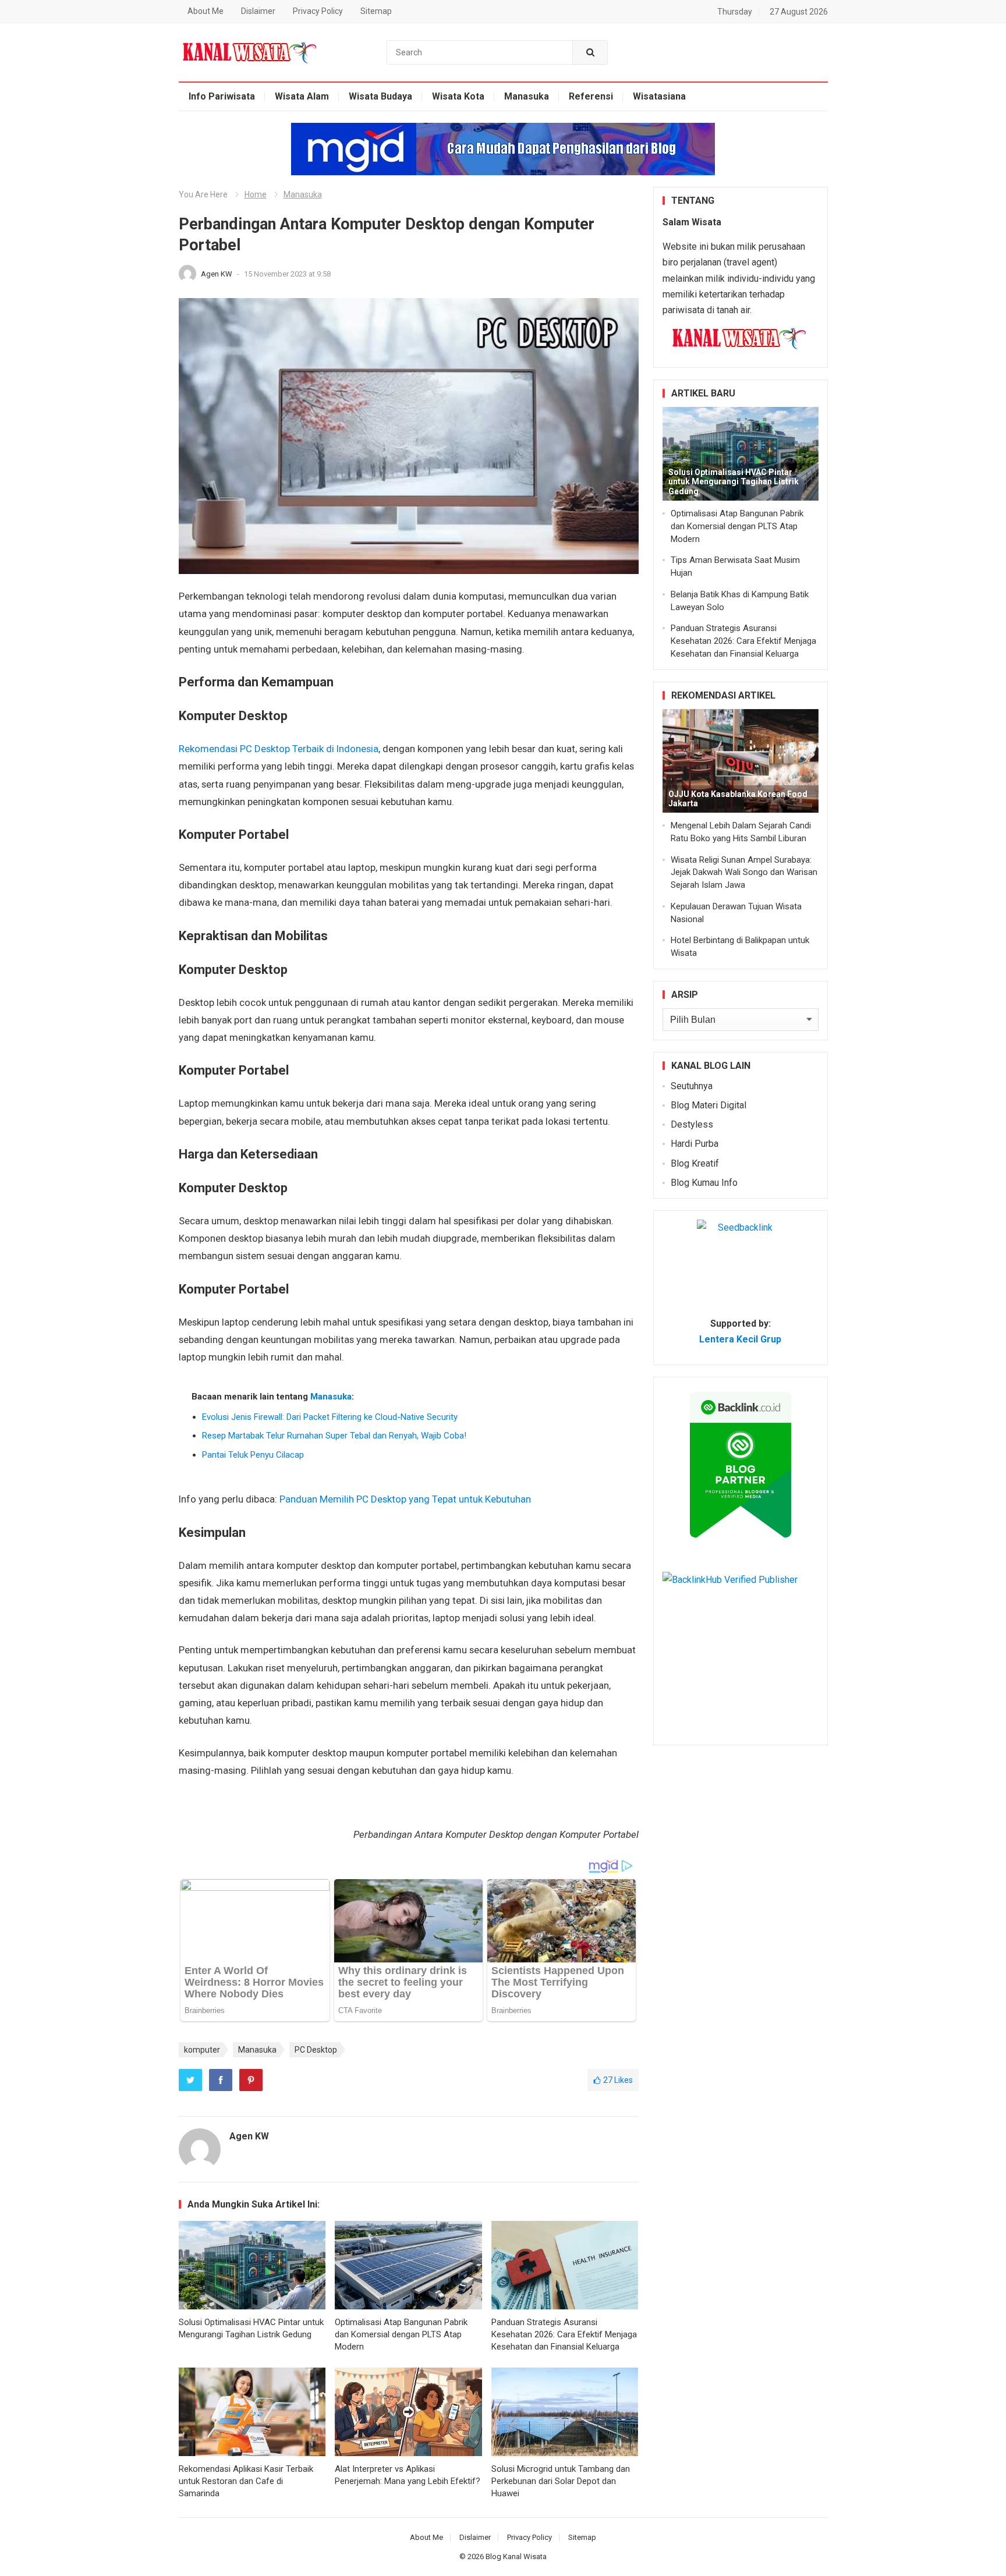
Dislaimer (258, 11)
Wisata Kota (458, 96)
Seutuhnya (692, 1086)
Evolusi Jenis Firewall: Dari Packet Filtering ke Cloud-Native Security (330, 1417)
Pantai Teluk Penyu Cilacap (253, 1455)
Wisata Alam (302, 96)
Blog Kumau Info (704, 1183)
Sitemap (376, 11)
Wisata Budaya (380, 96)
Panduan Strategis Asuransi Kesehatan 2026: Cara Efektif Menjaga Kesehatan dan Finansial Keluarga (564, 2334)
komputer (202, 2050)
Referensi (591, 96)
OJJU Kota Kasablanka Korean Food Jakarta (738, 799)
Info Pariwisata (222, 96)
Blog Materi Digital (709, 1105)
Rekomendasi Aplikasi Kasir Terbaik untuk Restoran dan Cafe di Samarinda (246, 2481)
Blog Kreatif (695, 1163)
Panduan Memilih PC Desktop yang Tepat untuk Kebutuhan (405, 1499)
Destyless (692, 1124)
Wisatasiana (659, 96)
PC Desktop (316, 2050)
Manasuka (527, 96)
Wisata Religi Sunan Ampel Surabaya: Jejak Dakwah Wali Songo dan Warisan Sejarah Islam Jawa (744, 873)
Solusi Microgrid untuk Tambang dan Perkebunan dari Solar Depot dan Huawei (561, 2481)
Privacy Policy (318, 11)
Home (256, 194)
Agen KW (217, 274)
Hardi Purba (695, 1144)
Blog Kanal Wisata (516, 2556)
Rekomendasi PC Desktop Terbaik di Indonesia (279, 749)
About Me (206, 11)
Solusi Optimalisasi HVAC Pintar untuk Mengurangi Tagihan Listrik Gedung (734, 482)
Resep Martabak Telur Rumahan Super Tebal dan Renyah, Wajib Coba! (334, 1436)
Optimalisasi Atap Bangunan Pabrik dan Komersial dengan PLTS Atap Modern (401, 2334)
